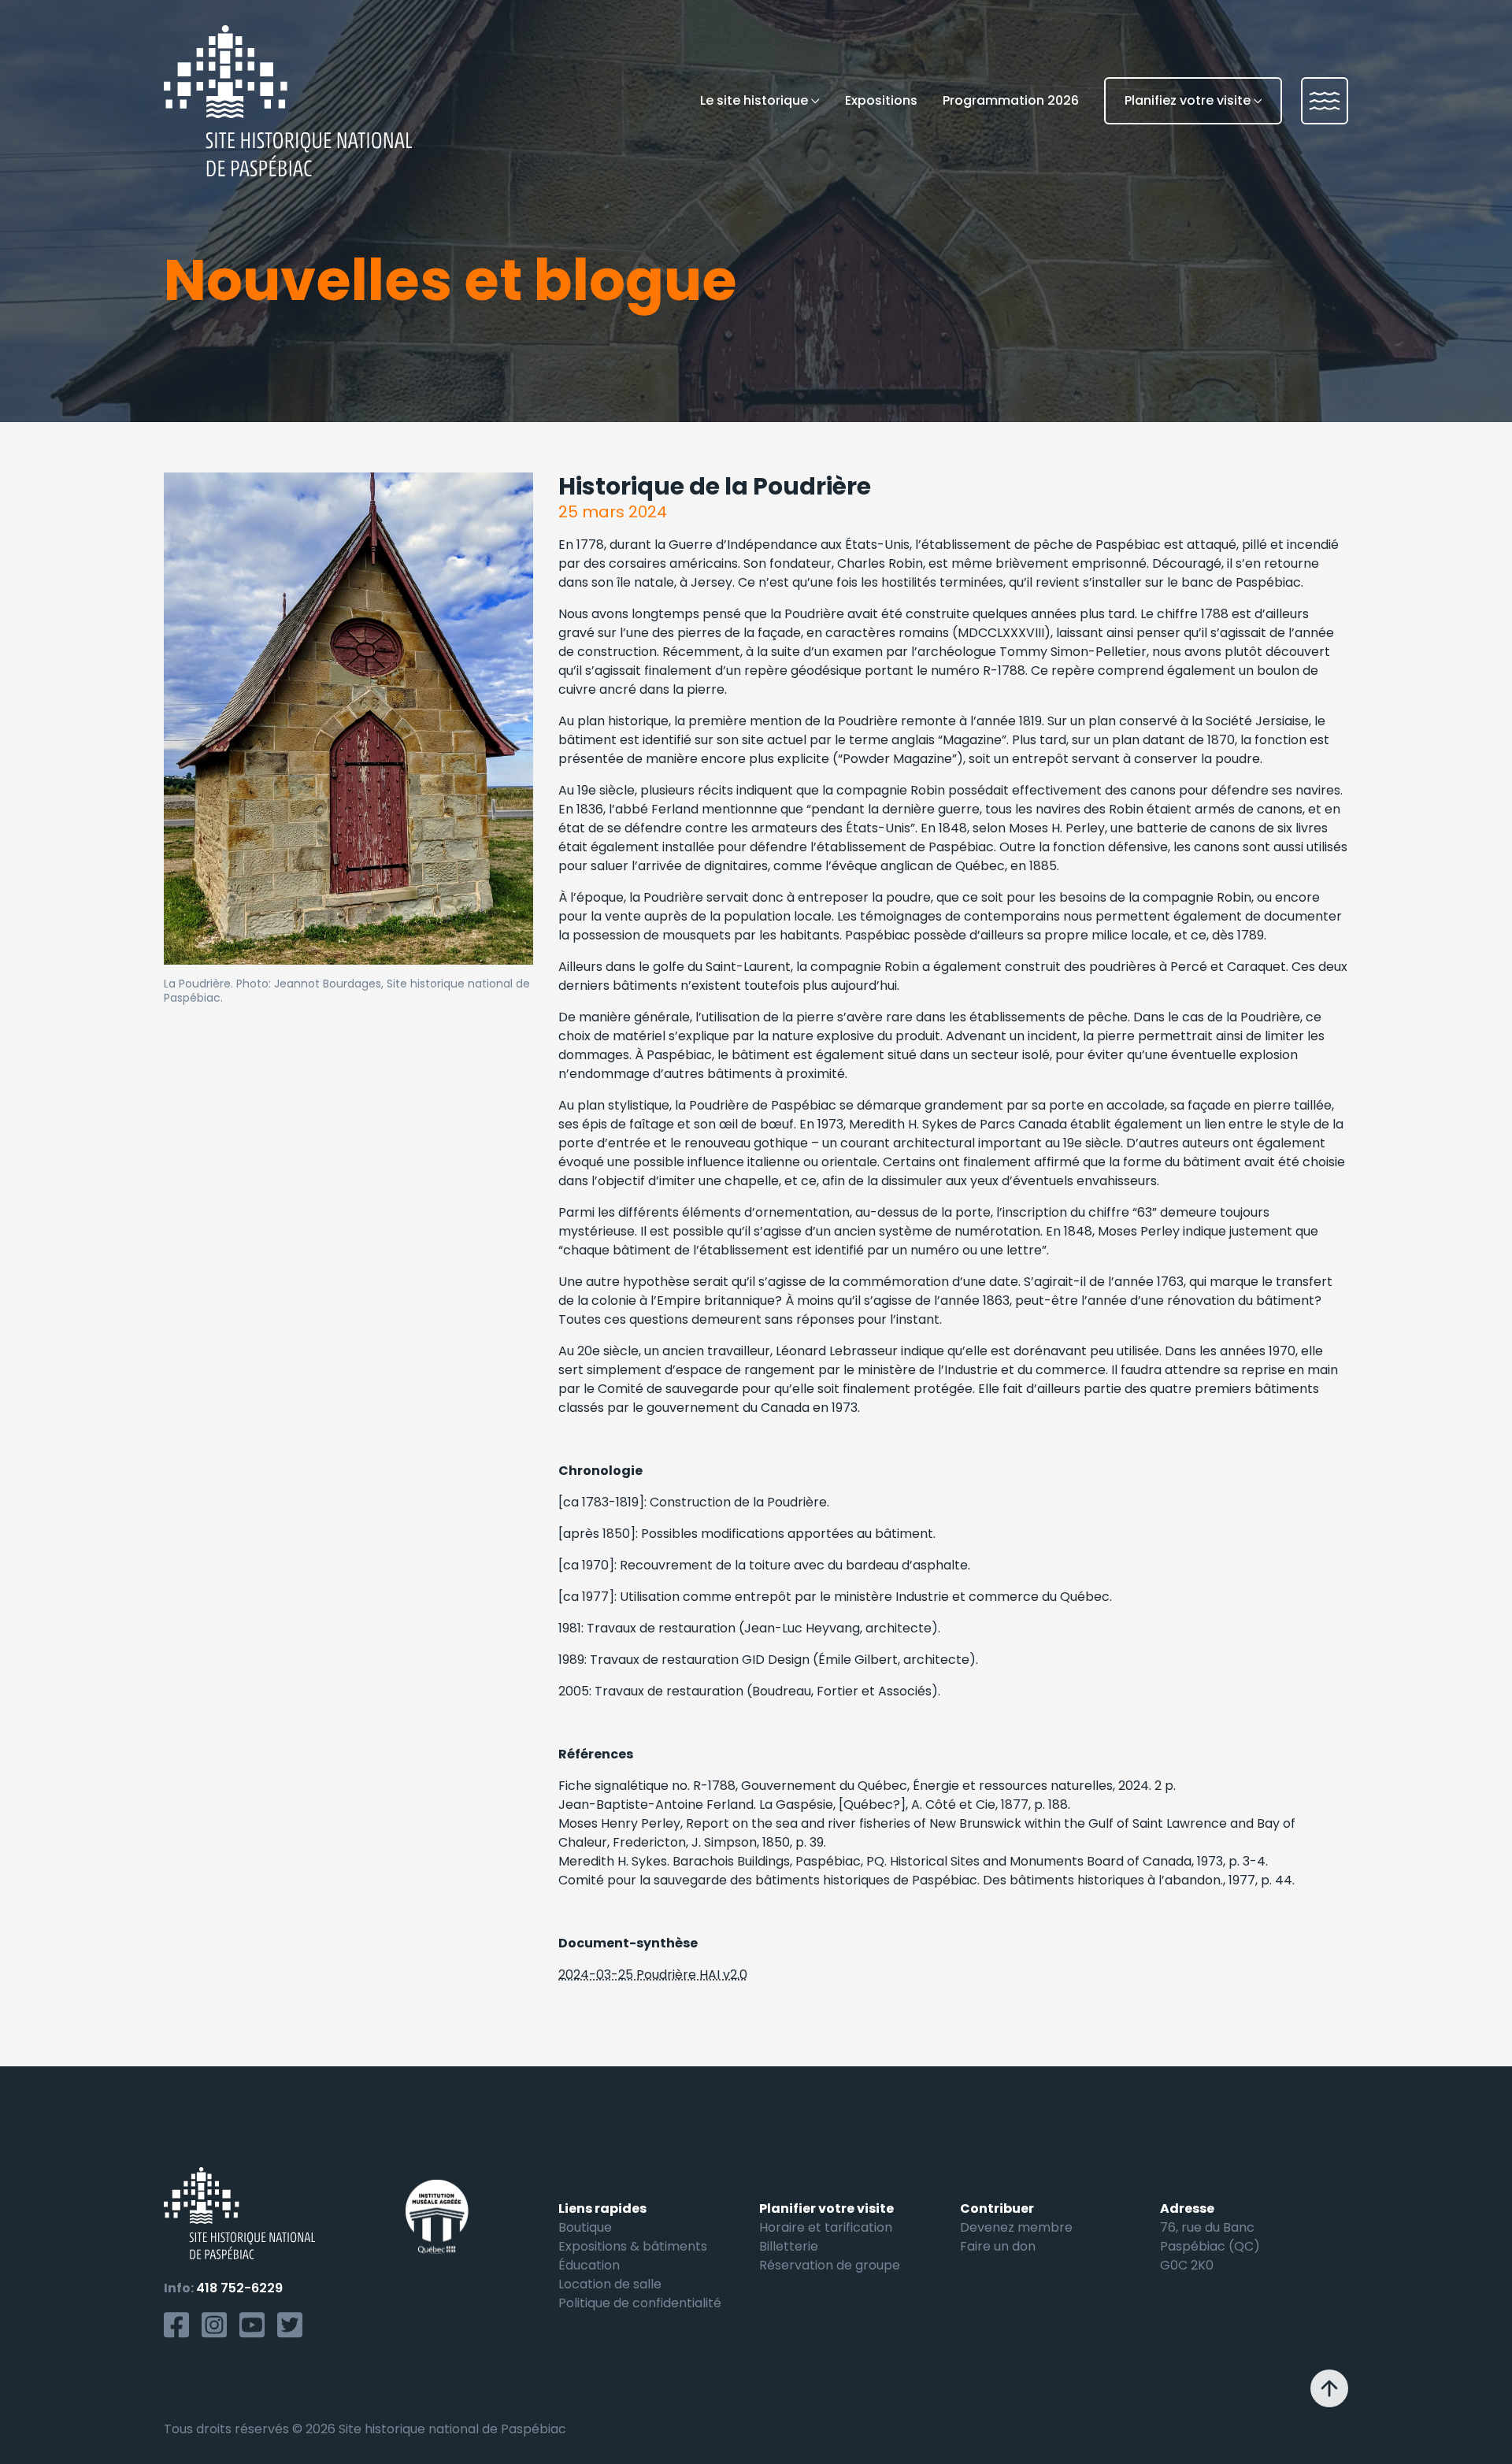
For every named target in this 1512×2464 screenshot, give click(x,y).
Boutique (585, 2227)
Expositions (881, 100)
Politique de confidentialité (640, 2303)
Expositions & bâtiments (633, 2246)
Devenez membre (1016, 2227)
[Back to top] (1329, 2388)
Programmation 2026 (1011, 100)
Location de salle (610, 2284)
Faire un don (998, 2246)
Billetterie (789, 2246)
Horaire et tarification (826, 2227)
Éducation (589, 2265)
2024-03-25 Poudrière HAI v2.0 (653, 1975)
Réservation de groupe (830, 2265)
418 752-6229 (239, 2288)
